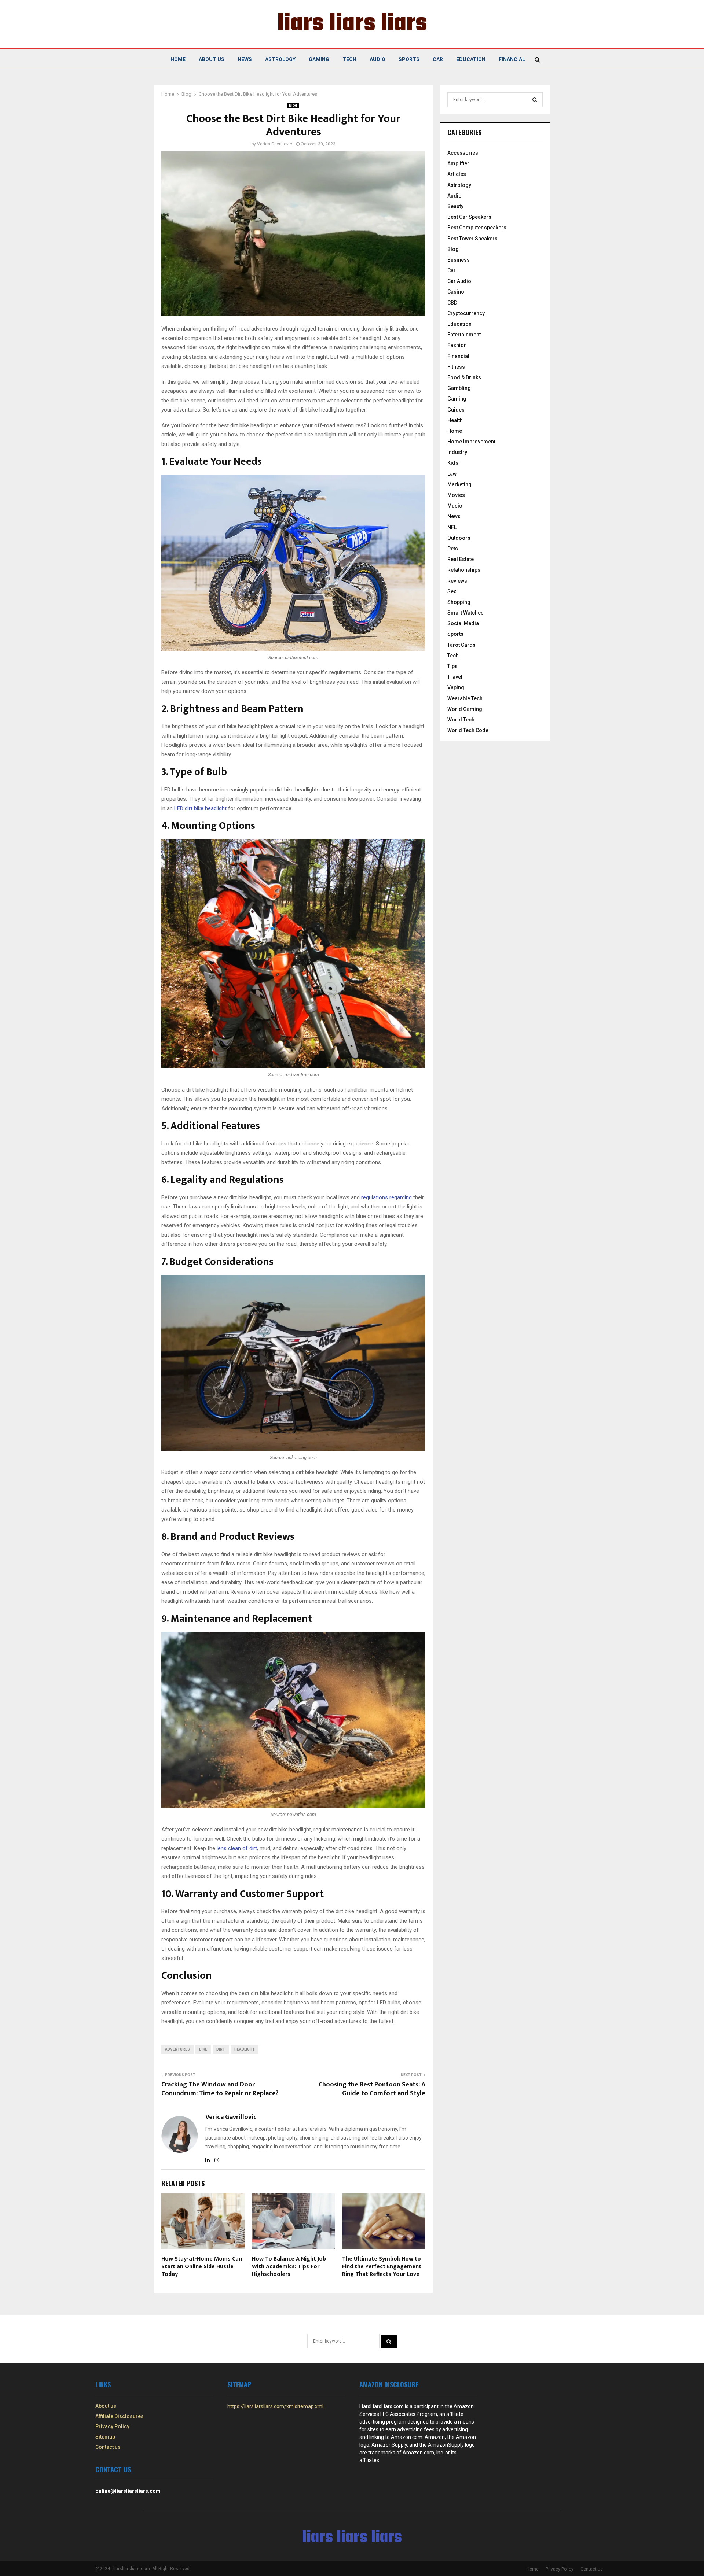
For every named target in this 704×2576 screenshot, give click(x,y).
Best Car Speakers (469, 217)
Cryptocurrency (466, 313)
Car (438, 59)
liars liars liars (352, 24)
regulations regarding (386, 1197)
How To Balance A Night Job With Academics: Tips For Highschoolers (289, 2267)
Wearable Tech (465, 698)
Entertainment (464, 335)
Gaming (319, 59)
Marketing (459, 484)
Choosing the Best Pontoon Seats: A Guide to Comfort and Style (372, 2089)
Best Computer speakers (477, 228)
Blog (293, 105)
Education (471, 59)
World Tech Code (468, 730)
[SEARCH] (535, 100)
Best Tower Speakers (472, 239)
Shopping (459, 602)
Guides (456, 410)
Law (452, 474)
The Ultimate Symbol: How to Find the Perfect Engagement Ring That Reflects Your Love (382, 2267)
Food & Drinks (464, 377)
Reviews (457, 581)
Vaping (456, 687)
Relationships (464, 570)
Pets (453, 549)
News (245, 59)
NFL (452, 527)
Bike (203, 2049)
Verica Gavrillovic (275, 144)
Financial (512, 59)
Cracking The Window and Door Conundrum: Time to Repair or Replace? (220, 2089)
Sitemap (105, 2437)
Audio (377, 59)
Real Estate (461, 559)
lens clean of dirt (237, 1848)
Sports (409, 59)
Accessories (463, 153)
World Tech (461, 720)
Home (178, 59)
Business (459, 260)
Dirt (221, 2049)
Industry (457, 452)
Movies (456, 495)
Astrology (280, 59)
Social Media (463, 623)
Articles (457, 174)
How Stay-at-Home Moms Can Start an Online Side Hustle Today (202, 2267)
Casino (456, 292)
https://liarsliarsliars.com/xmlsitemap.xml (275, 2406)
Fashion (457, 345)
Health (455, 420)
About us (212, 59)
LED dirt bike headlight (200, 808)
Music (455, 506)
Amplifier (458, 163)
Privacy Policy (112, 2426)
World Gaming (465, 709)
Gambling (459, 388)
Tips (452, 666)
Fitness (456, 367)
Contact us (108, 2447)
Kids (453, 463)
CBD (452, 303)
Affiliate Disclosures (120, 2416)
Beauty (455, 206)
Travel (455, 677)
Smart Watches (465, 613)
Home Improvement (471, 442)
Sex (452, 591)
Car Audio (459, 281)
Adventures (177, 2049)
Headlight (245, 2049)
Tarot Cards (461, 645)
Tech (349, 59)
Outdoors (459, 538)
